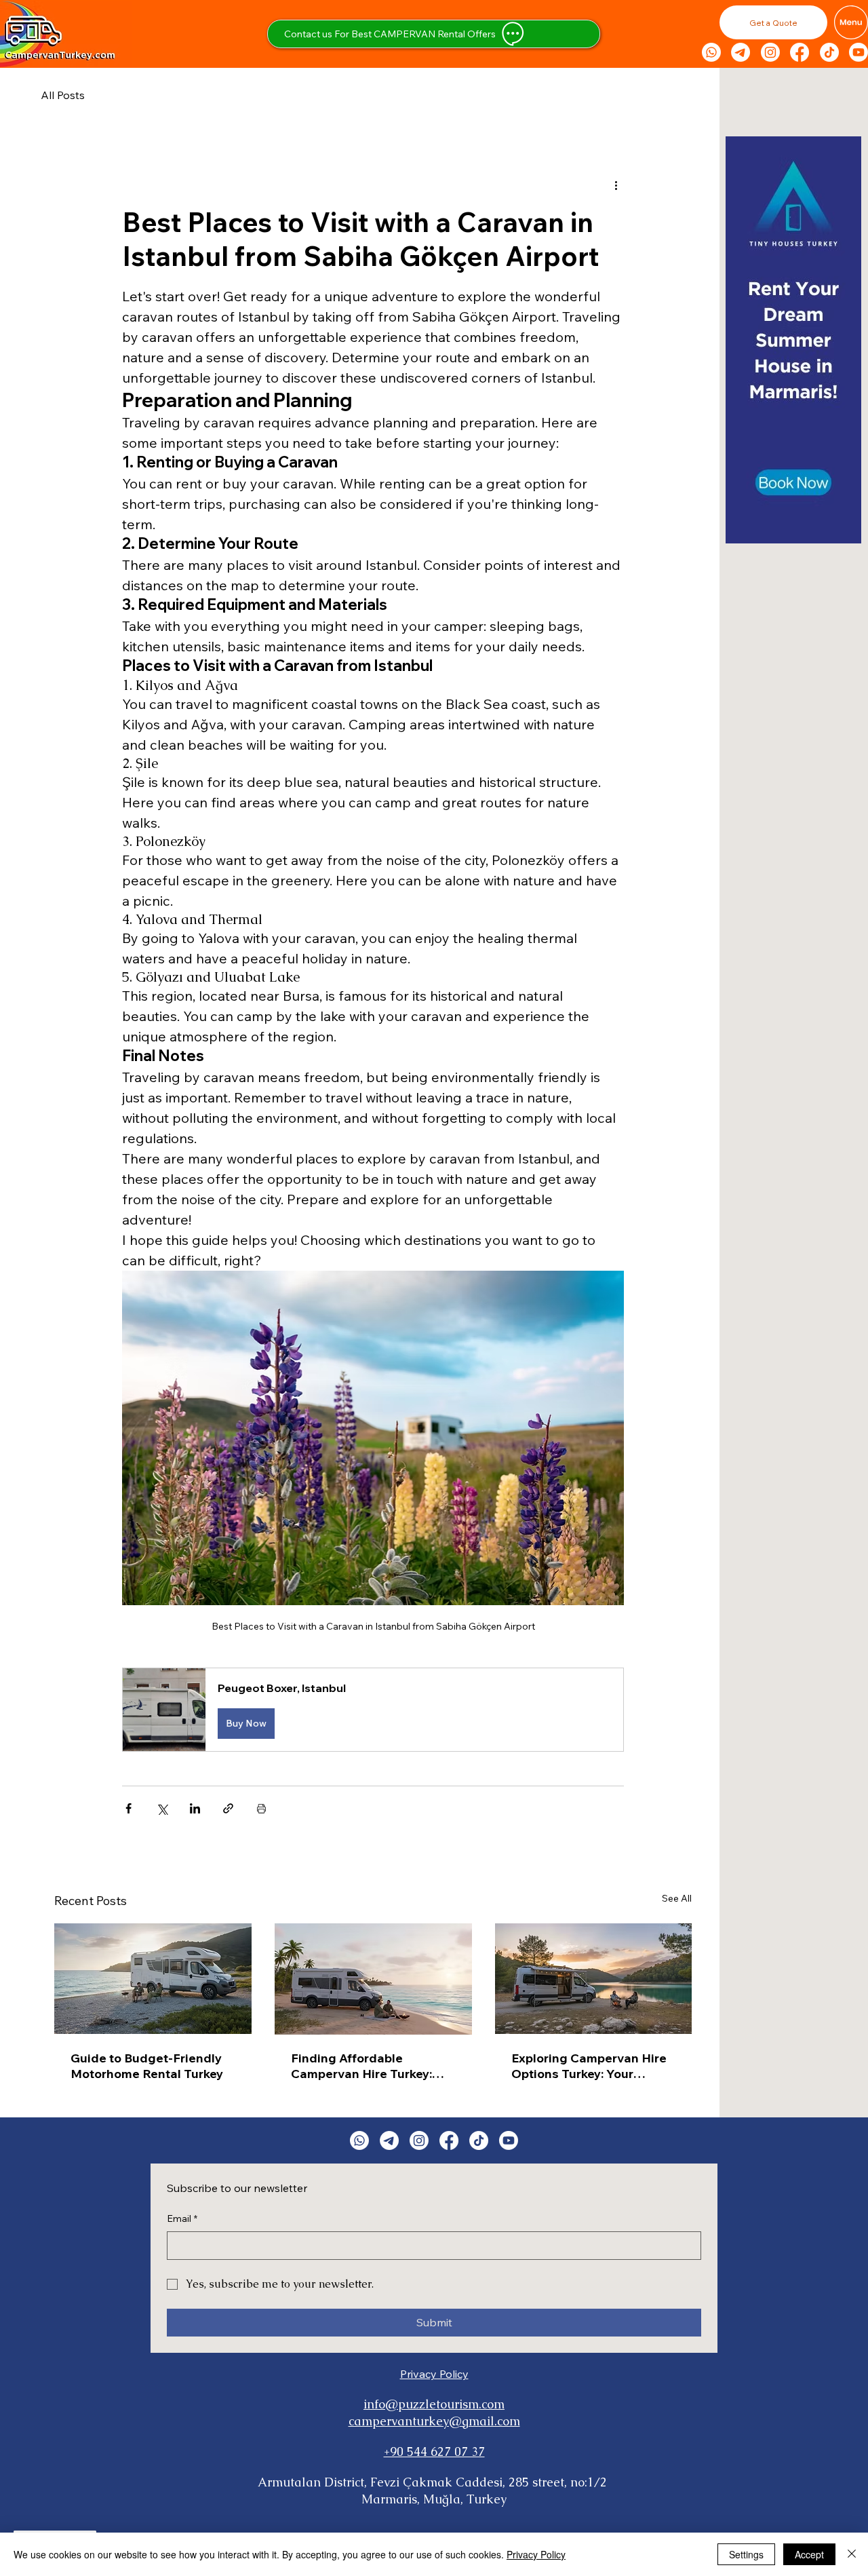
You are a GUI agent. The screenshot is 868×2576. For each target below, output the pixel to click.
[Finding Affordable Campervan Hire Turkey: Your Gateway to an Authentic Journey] (373, 1979)
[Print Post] (261, 1808)
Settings (746, 2554)
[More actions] (616, 185)
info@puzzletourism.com (434, 2404)
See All (677, 1898)
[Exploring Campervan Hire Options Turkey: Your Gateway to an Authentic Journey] (594, 1979)
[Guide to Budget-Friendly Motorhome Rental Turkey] (153, 1979)
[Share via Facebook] (129, 1808)
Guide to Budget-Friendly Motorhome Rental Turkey (147, 2066)
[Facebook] (800, 52)
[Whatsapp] (711, 52)
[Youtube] (859, 52)
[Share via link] (228, 1808)
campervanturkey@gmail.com (434, 2421)
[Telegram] (741, 52)
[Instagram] (770, 52)
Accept (809, 2554)
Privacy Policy (434, 2374)
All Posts (63, 95)
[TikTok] (829, 52)
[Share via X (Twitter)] (162, 1808)
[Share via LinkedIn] (195, 1808)
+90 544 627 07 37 (434, 2452)
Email (182, 2218)
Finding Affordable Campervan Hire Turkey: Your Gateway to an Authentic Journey (361, 2066)
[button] (773, 22)
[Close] (852, 2554)
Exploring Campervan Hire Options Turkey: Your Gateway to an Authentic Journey (589, 2066)
